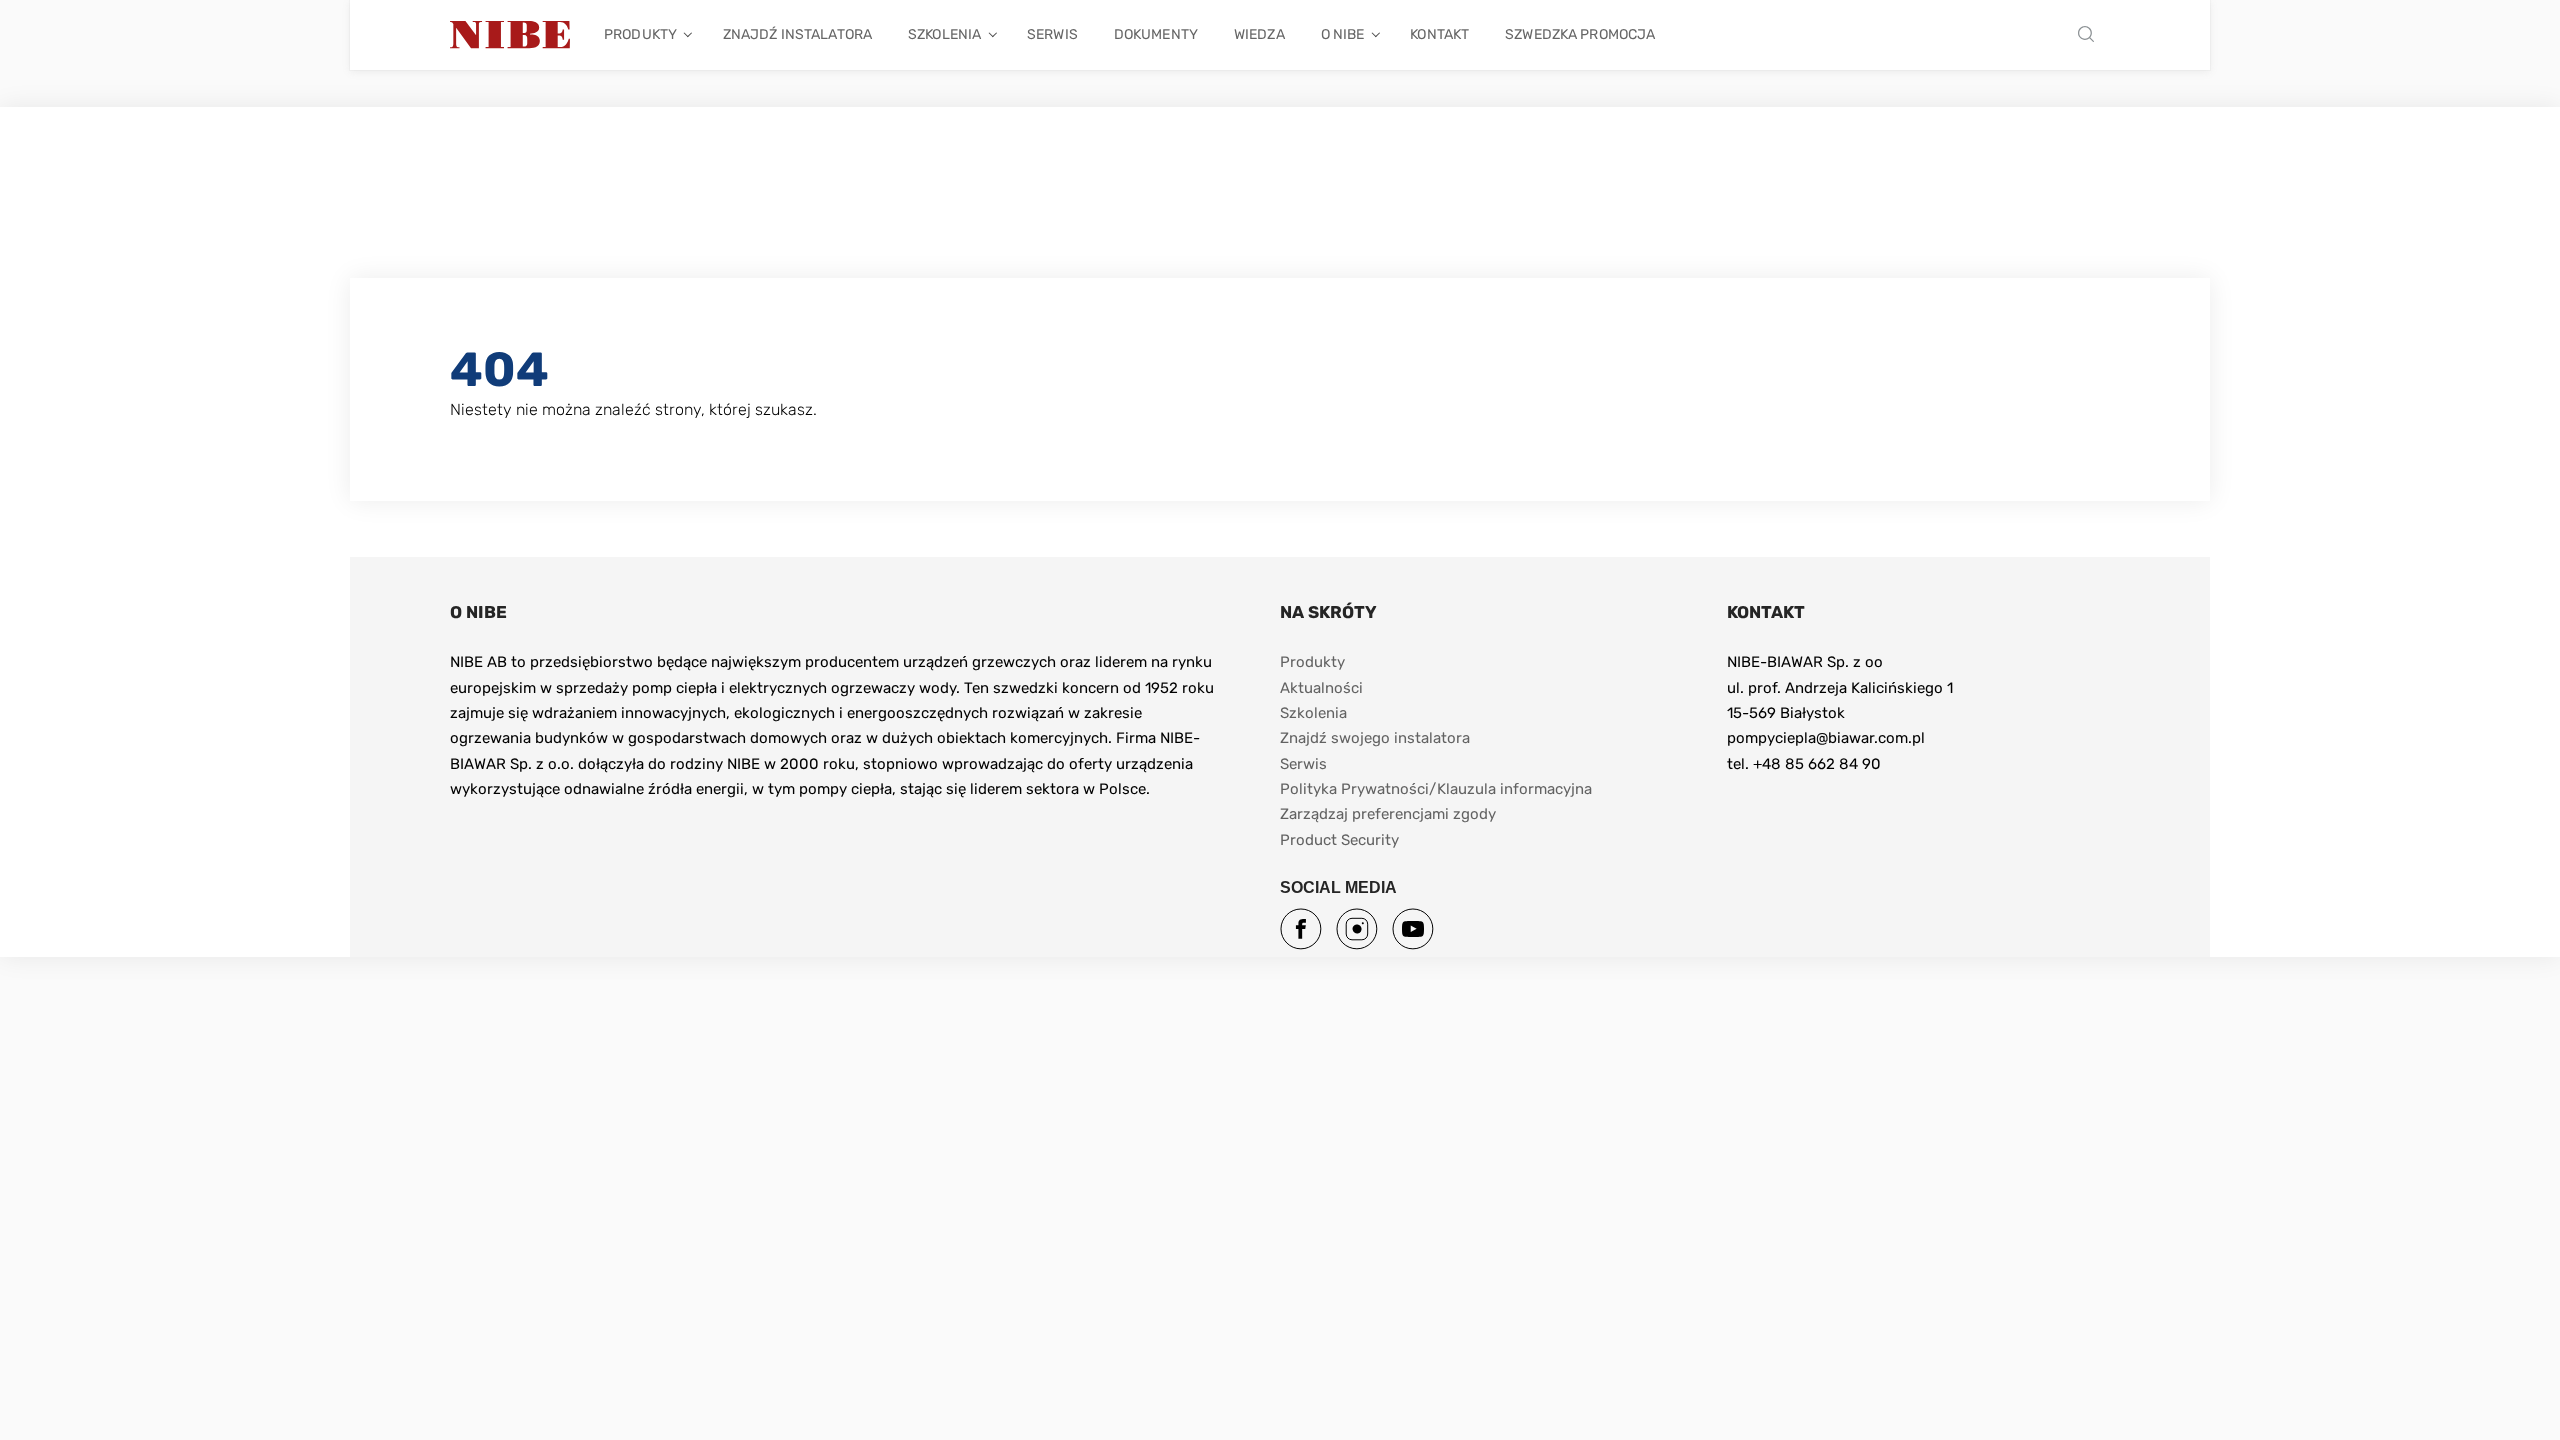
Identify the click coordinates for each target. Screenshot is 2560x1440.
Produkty (640, 34)
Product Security (1339, 840)
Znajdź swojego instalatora (1375, 738)
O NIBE (1343, 34)
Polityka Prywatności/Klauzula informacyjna (1438, 789)
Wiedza (1259, 34)
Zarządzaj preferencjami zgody (1388, 814)
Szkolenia (944, 34)
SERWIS (1052, 34)
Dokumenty (1156, 34)
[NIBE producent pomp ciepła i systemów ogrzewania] (510, 35)
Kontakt (1439, 34)
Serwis (1303, 764)
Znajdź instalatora (797, 34)
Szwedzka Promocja (1580, 34)
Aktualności (1321, 688)
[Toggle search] (2091, 35)
